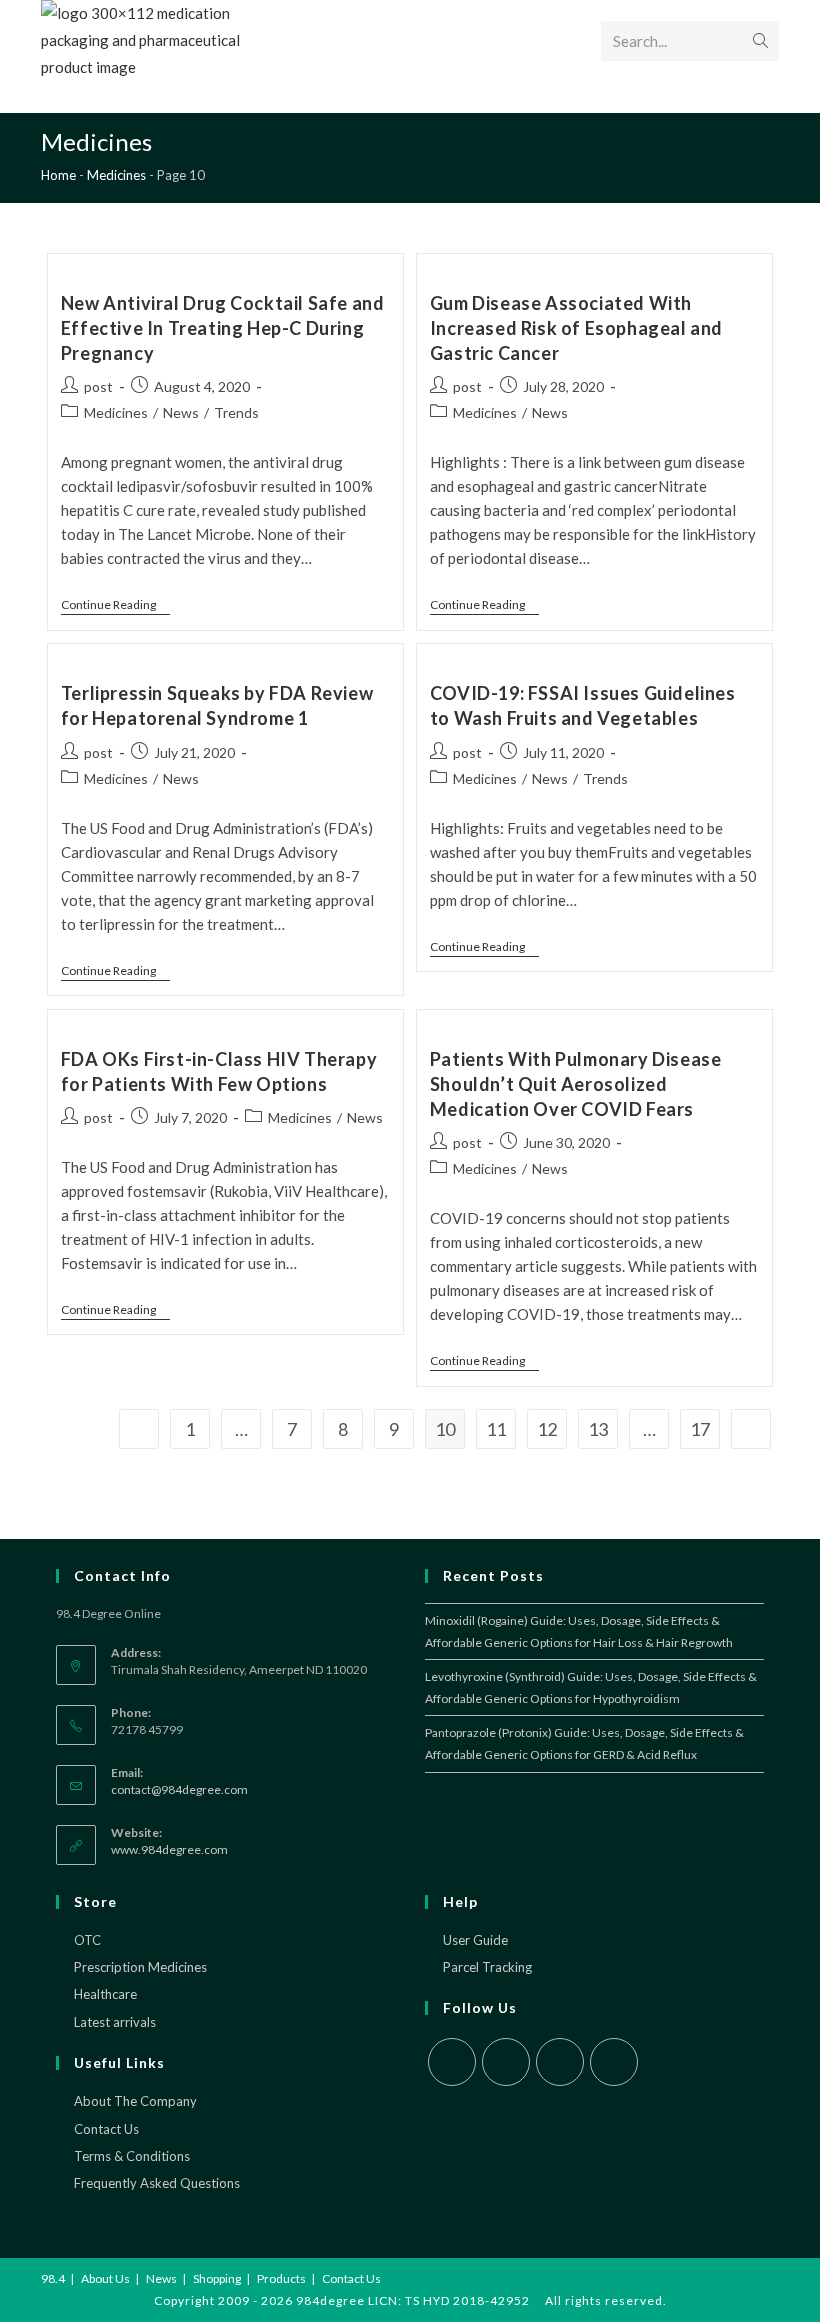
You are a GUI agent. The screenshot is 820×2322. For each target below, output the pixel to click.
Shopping (217, 2278)
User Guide (475, 1940)
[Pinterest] (614, 2062)
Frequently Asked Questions (157, 2183)
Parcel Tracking (487, 1967)
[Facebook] (506, 2062)
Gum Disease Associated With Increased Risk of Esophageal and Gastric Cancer (576, 328)
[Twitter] (452, 2062)
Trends (236, 412)
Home (58, 175)
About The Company (135, 2101)
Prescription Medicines (140, 1967)
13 (598, 1429)
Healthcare (105, 1994)
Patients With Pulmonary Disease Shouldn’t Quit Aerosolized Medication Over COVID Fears (576, 1084)
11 (496, 1429)
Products (281, 2278)
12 (547, 1429)
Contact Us (106, 2129)
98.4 (53, 2278)
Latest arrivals (115, 2022)
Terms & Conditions (132, 2156)
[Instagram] (560, 2062)
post (98, 386)
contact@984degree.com (179, 1789)
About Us (105, 2278)
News (181, 412)
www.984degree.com (169, 1849)
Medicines (116, 175)
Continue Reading (108, 605)
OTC (87, 1940)
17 (700, 1429)
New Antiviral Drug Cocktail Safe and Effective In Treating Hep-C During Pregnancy (223, 328)
